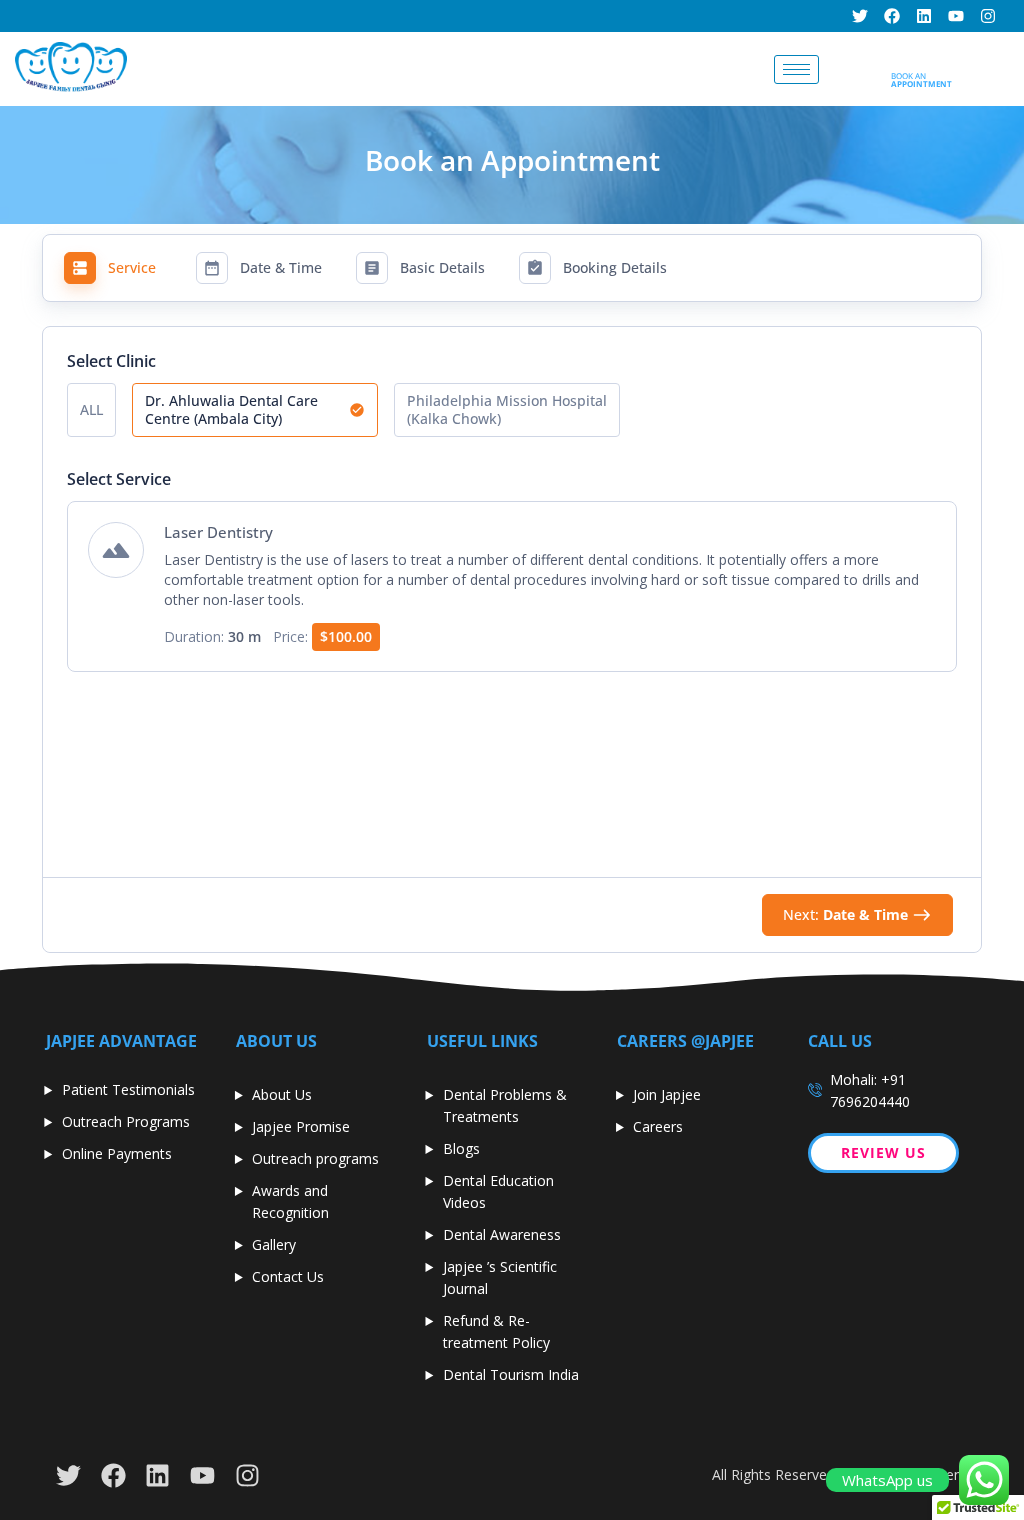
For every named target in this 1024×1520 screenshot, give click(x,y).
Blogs (461, 1148)
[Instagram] (988, 16)
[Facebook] (892, 16)
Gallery (274, 1244)
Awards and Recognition (290, 1201)
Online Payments (117, 1153)
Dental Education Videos (498, 1191)
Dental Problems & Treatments (505, 1105)
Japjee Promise (301, 1126)
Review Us (883, 1152)
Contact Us (288, 1276)
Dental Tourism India (511, 1374)
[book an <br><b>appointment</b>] (899, 58)
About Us (282, 1094)
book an (921, 79)
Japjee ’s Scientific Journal (500, 1277)
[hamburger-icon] (796, 69)
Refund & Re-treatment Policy (496, 1331)
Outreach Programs (126, 1121)
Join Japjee (667, 1094)
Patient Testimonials (128, 1089)
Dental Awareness (502, 1234)
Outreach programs (315, 1158)
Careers (658, 1126)
